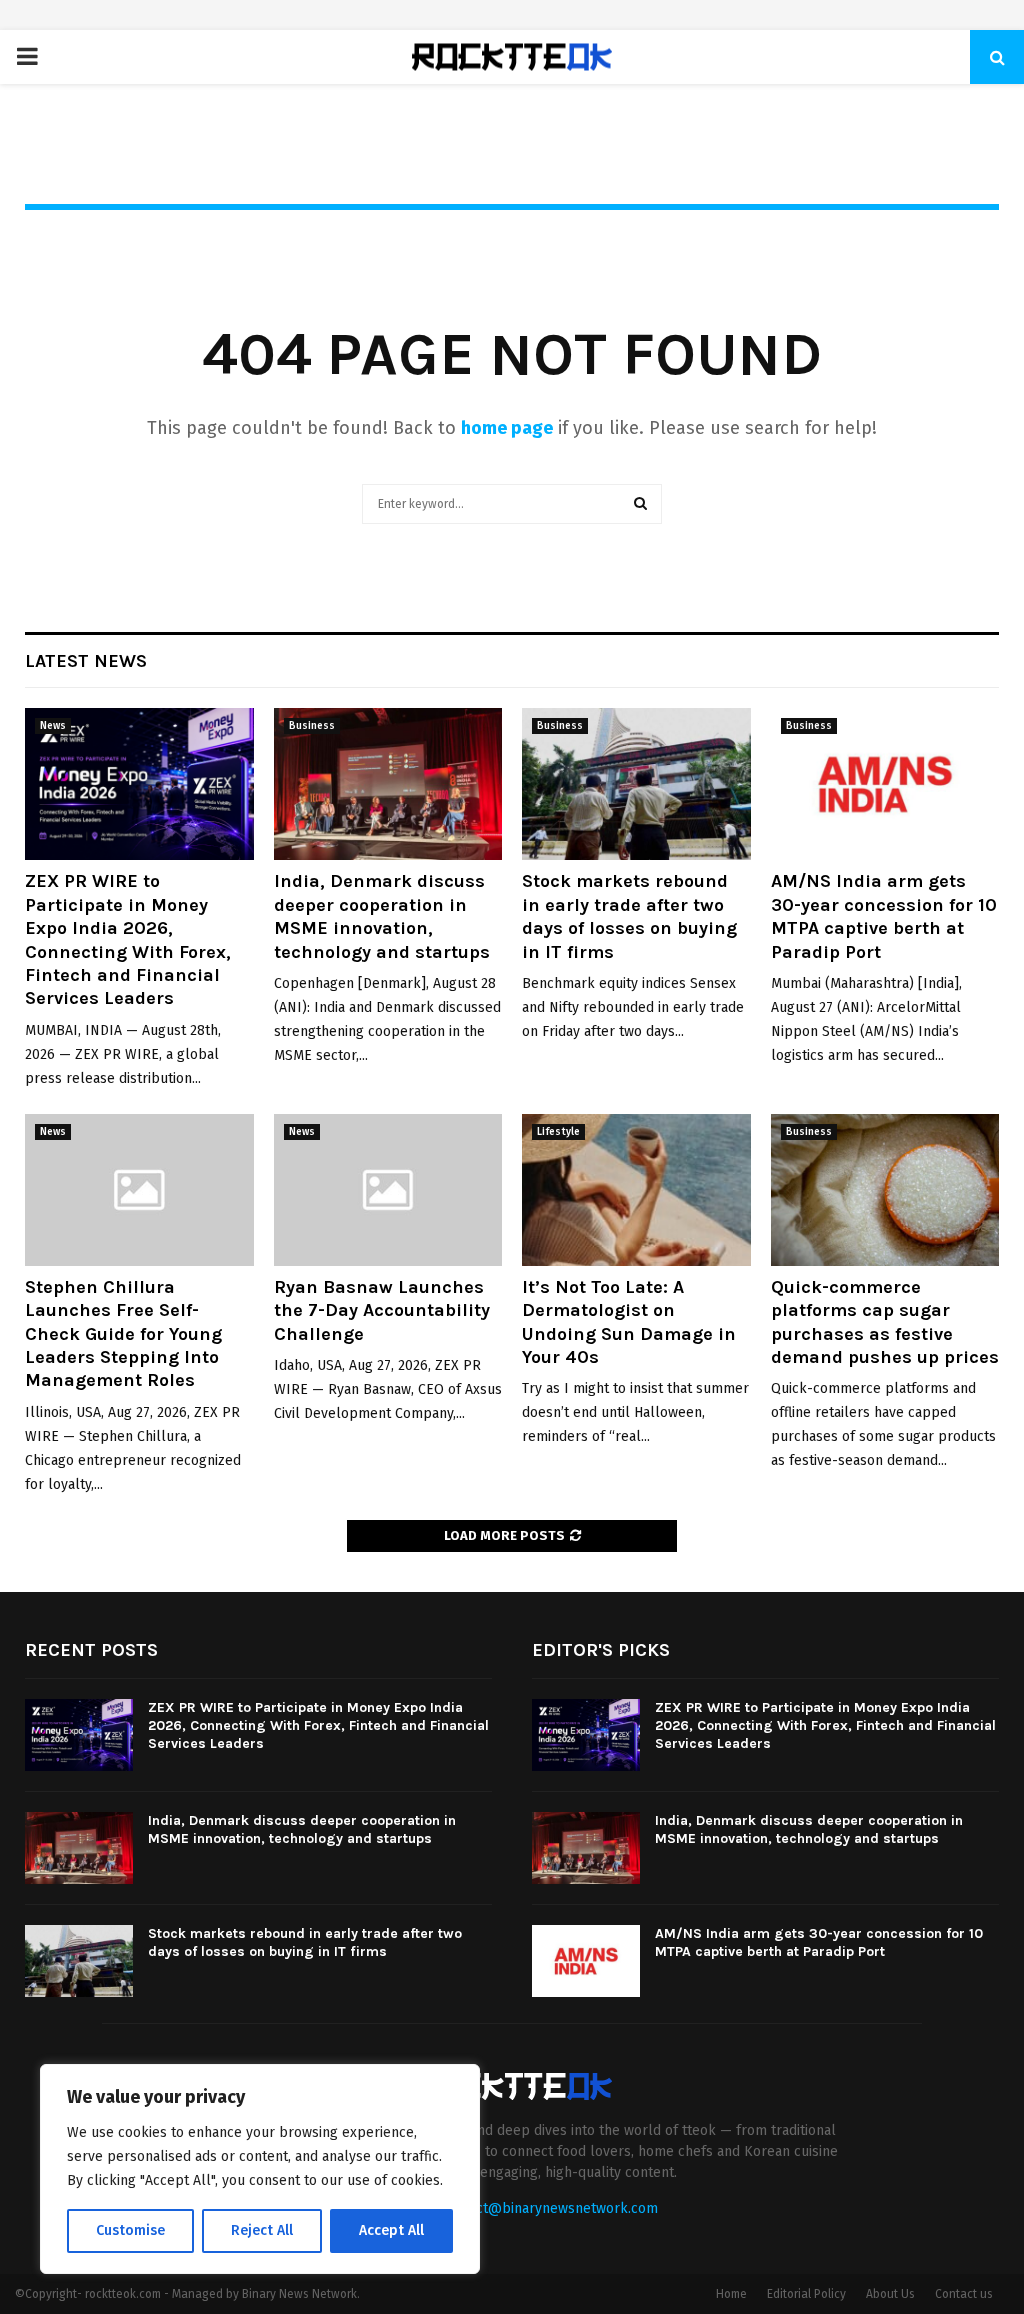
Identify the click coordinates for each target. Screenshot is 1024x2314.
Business (312, 726)
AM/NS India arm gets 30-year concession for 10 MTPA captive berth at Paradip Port (884, 916)
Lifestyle (558, 1132)
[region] (260, 2169)
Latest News (86, 661)
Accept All (391, 2230)
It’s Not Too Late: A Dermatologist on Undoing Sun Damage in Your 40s (629, 1322)
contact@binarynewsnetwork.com (549, 2208)
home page (507, 428)
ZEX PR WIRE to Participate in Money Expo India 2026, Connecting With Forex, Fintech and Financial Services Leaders (128, 939)
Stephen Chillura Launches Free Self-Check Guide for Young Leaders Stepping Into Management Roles (123, 1334)
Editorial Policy (806, 2294)
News (53, 726)
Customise (130, 2230)
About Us (890, 2294)
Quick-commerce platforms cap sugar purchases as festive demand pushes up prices (885, 1322)
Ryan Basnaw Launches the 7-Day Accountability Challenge (382, 1310)
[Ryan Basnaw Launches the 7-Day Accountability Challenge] (388, 1190)
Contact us (964, 2294)
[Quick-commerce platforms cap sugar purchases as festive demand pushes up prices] (885, 1190)
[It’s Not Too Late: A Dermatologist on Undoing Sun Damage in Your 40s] (636, 1190)
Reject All (262, 2230)
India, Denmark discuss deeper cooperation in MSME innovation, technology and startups (382, 916)
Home (731, 2294)
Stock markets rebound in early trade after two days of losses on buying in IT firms (629, 916)
